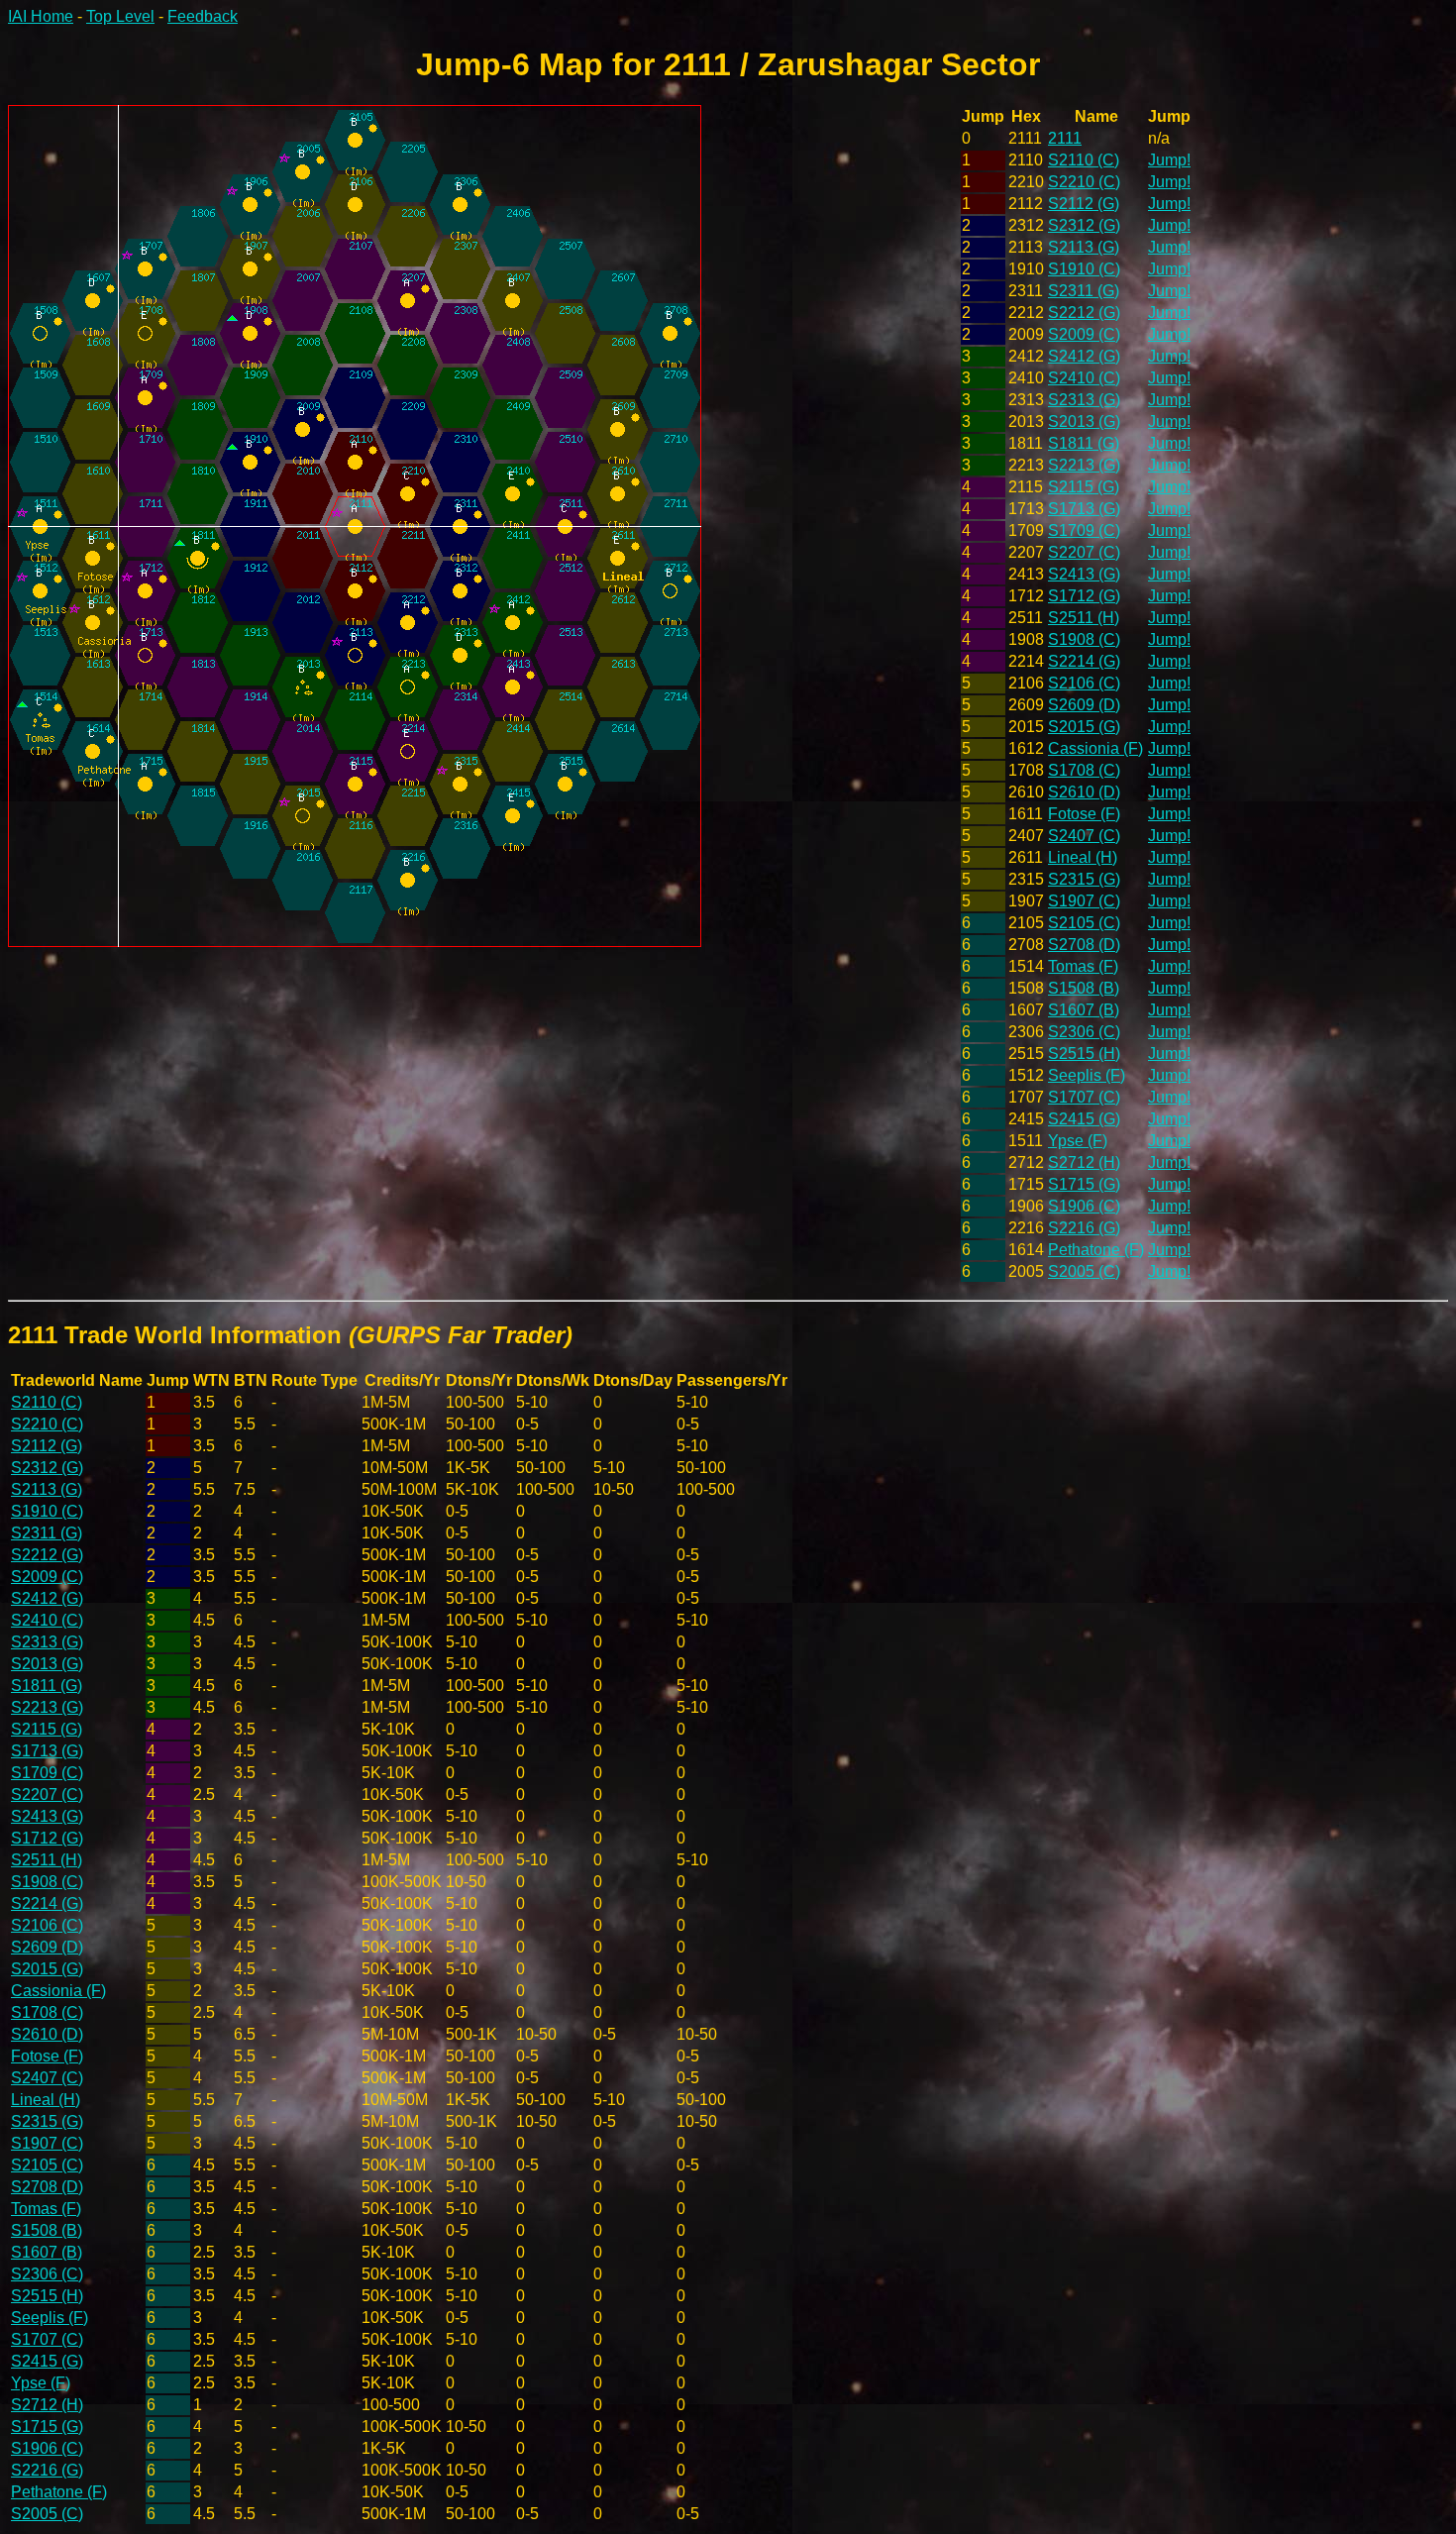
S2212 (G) (1084, 313)
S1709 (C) (1084, 530)
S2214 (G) (1084, 661)
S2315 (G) (1084, 879)
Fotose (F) (1084, 814)
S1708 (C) (1084, 770)
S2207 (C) (1084, 552)
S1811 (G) (1084, 443)
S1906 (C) (1084, 1206)
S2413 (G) (1084, 574)
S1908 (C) (1084, 639)
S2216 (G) (1084, 1228)
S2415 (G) (1084, 1119)
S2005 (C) (1084, 1271)
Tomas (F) (1083, 966)
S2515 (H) (1084, 1054)
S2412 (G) (1084, 356)
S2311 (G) (1084, 291)
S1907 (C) (1084, 901)
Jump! (1169, 160)
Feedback (203, 16)
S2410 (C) (1084, 378)
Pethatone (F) (1096, 1250)
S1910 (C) (1084, 269)
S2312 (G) (1084, 225)
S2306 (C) (1084, 1032)
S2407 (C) (1084, 836)
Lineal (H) (1083, 857)
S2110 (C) (1084, 160)
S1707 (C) (1084, 1097)
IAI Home (41, 16)
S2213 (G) (1084, 465)
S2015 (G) (1084, 727)
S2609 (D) (1084, 705)
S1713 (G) (1084, 509)
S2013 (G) (1084, 422)
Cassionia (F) (1095, 748)
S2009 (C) (1084, 334)
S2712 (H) (1084, 1162)
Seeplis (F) (1087, 1075)
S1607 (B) (1084, 1010)
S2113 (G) (1084, 247)
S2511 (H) (1084, 618)
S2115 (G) (1084, 487)
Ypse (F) (1078, 1141)
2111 (1065, 138)
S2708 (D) (1084, 945)
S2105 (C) (1084, 923)
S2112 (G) (1084, 204)
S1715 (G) (1084, 1184)
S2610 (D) (1084, 792)
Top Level (120, 16)
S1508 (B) (1084, 988)
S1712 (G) (1084, 596)
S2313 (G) (1084, 400)
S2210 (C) (1084, 182)
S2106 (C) (1084, 683)
